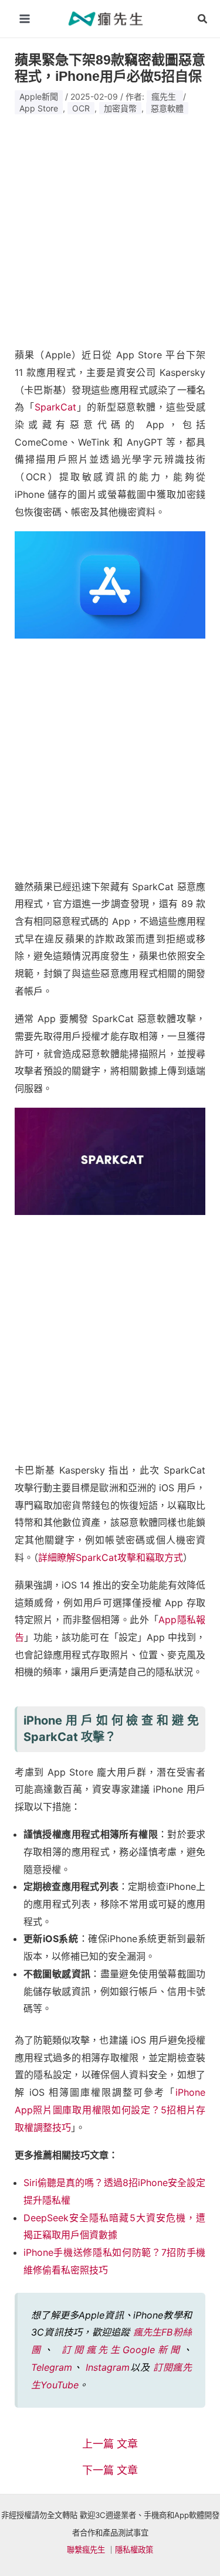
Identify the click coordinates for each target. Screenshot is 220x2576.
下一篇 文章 (110, 2470)
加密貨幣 (120, 108)
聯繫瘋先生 (86, 2550)
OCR (81, 108)
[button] (203, 19)
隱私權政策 (134, 2550)
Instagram (108, 2367)
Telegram (52, 2367)
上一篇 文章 (110, 2444)
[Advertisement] (110, 227)
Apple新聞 (39, 96)
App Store (39, 108)
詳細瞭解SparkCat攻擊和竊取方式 (111, 1557)
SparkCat (55, 407)
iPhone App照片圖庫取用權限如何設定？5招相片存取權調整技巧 (110, 2110)
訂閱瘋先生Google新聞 (122, 2350)
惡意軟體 (167, 108)
